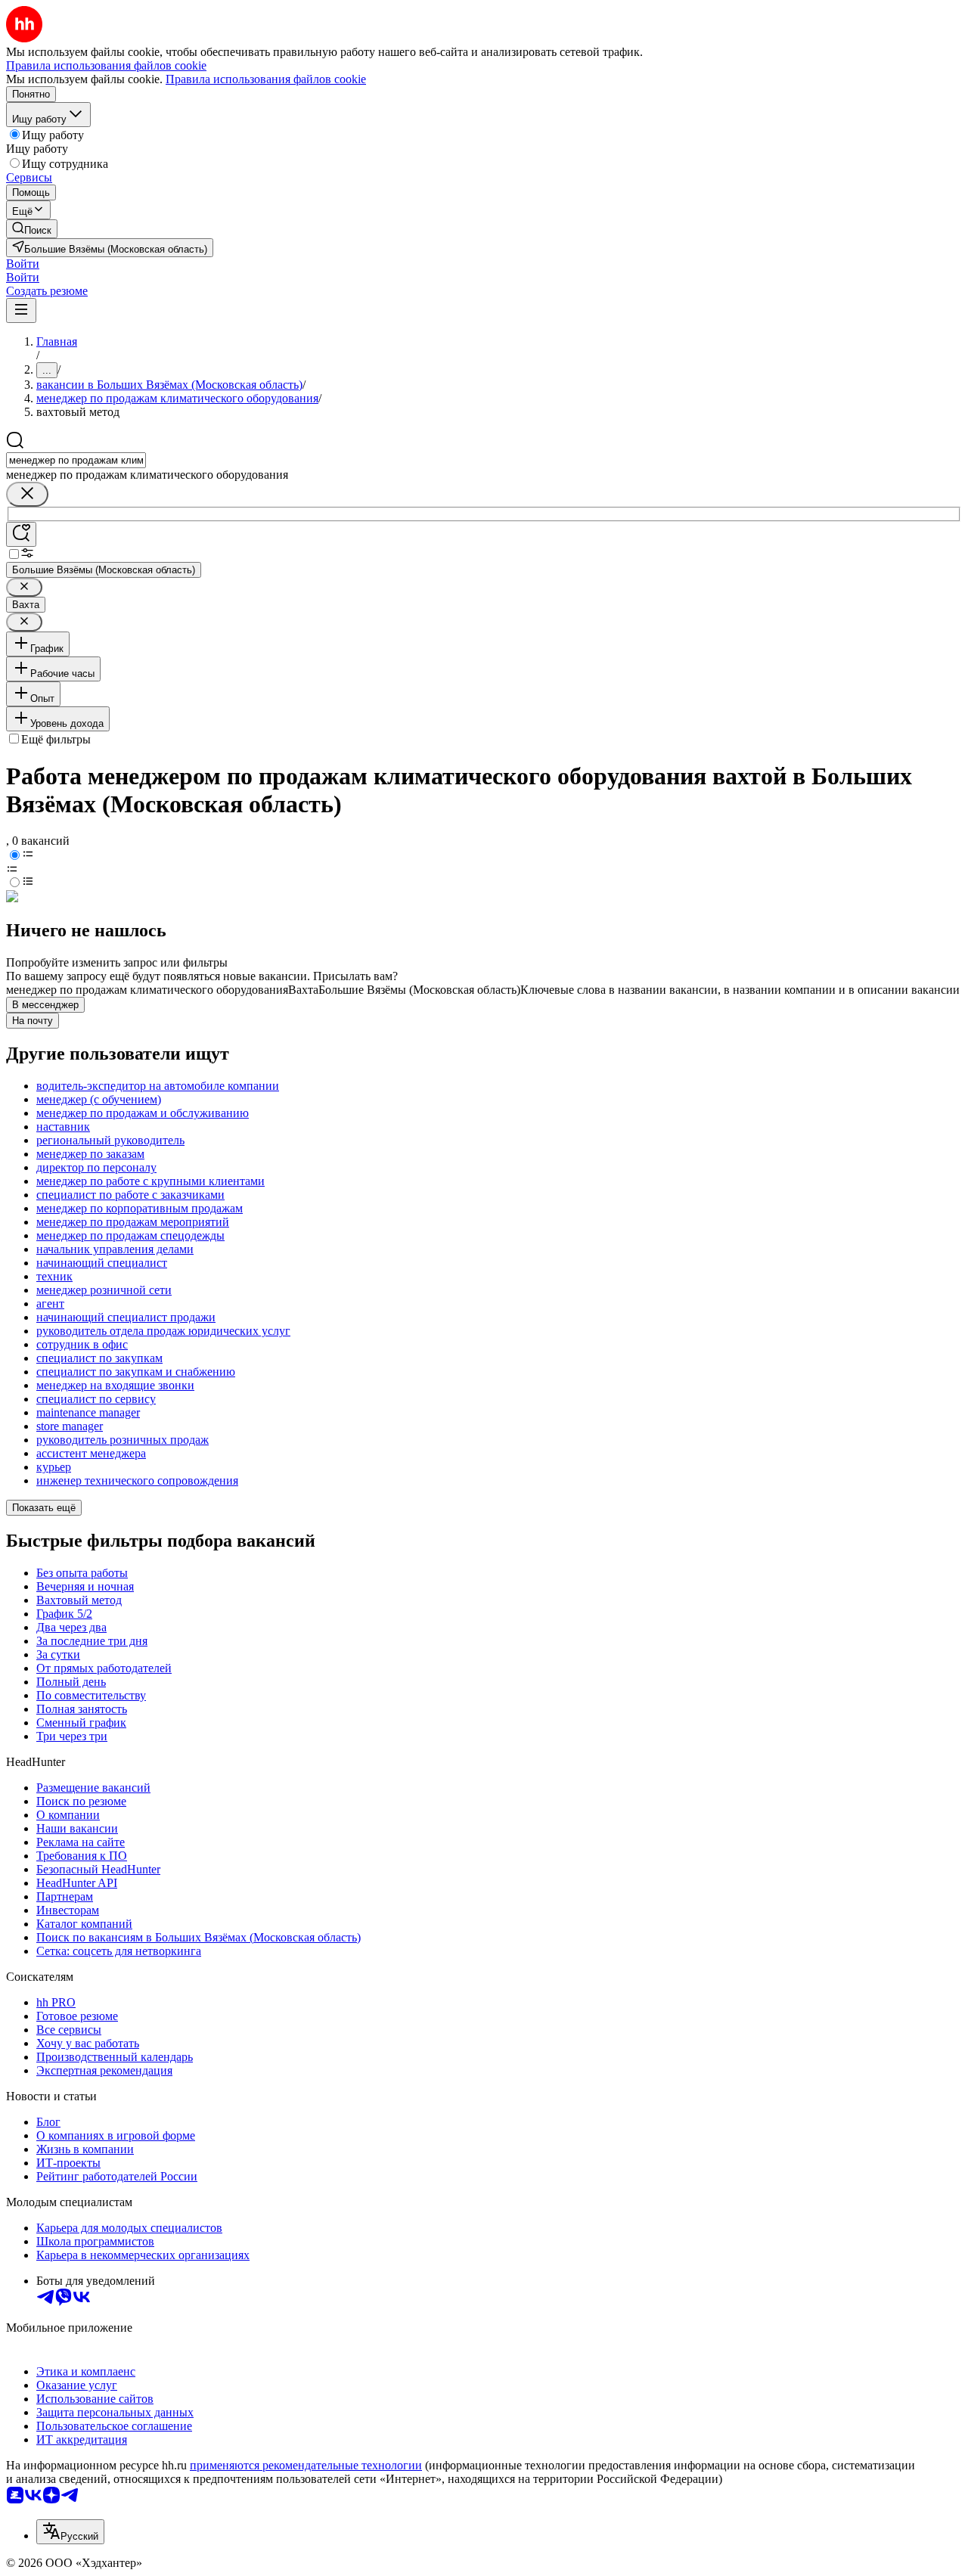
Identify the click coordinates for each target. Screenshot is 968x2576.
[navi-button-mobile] (21, 310)
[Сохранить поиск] (21, 534)
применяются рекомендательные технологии (306, 2465)
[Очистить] (27, 494)
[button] (23, 264)
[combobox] (76, 460)
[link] (32, 229)
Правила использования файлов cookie (266, 79)
